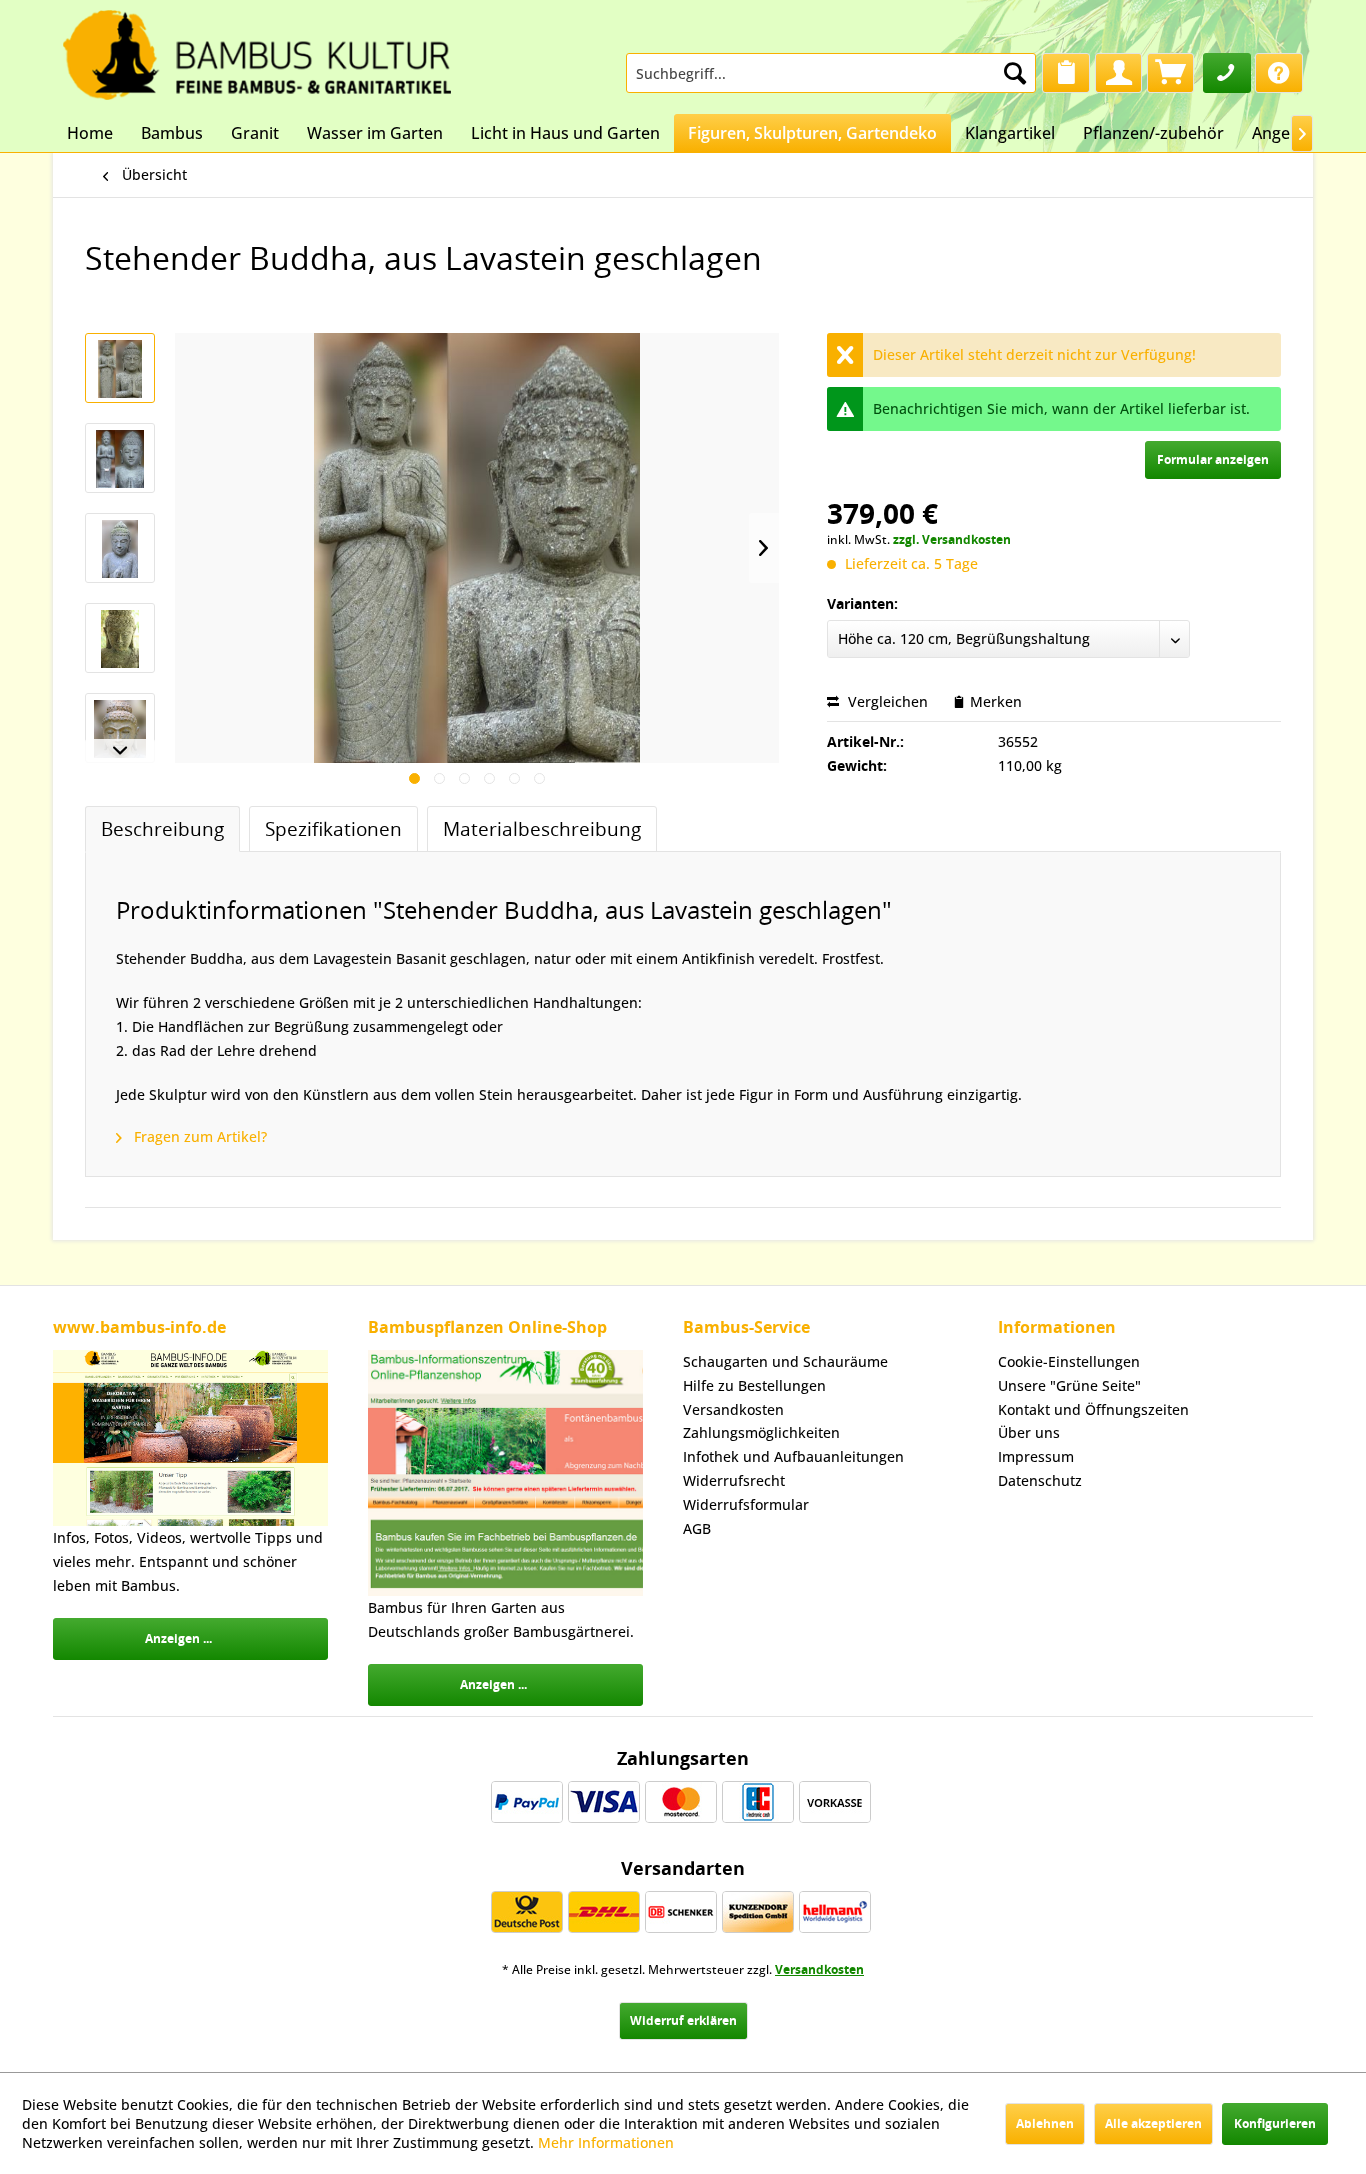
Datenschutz (1040, 1480)
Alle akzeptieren (1153, 2123)
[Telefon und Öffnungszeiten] (1227, 73)
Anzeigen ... (178, 1638)
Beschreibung (162, 828)
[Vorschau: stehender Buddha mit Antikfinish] (120, 458)
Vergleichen (886, 701)
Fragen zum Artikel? (198, 1136)
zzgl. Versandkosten (952, 539)
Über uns (1029, 1432)
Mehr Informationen (606, 2142)
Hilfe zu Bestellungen (754, 1385)
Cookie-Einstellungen (1069, 1361)
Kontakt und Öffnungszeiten (1093, 1409)
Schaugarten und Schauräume (785, 1361)
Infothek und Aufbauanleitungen (793, 1456)
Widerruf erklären (683, 2020)
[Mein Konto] (1118, 73)
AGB (697, 1528)
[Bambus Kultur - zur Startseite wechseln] (257, 50)
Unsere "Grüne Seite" (1069, 1385)
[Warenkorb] (1170, 73)
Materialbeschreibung (542, 828)
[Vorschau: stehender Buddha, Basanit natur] (120, 368)
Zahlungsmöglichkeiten (761, 1432)
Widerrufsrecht (734, 1480)
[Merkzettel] (1066, 73)
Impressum (1036, 1456)
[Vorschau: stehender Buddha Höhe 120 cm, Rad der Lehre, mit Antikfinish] (120, 548)
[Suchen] (1015, 73)
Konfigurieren (1275, 2123)
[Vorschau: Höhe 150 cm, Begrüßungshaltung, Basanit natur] (120, 638)
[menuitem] (831, 73)
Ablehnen (1045, 2123)
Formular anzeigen (1213, 459)
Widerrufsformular (746, 1504)
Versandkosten (733, 1409)
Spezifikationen (333, 828)
